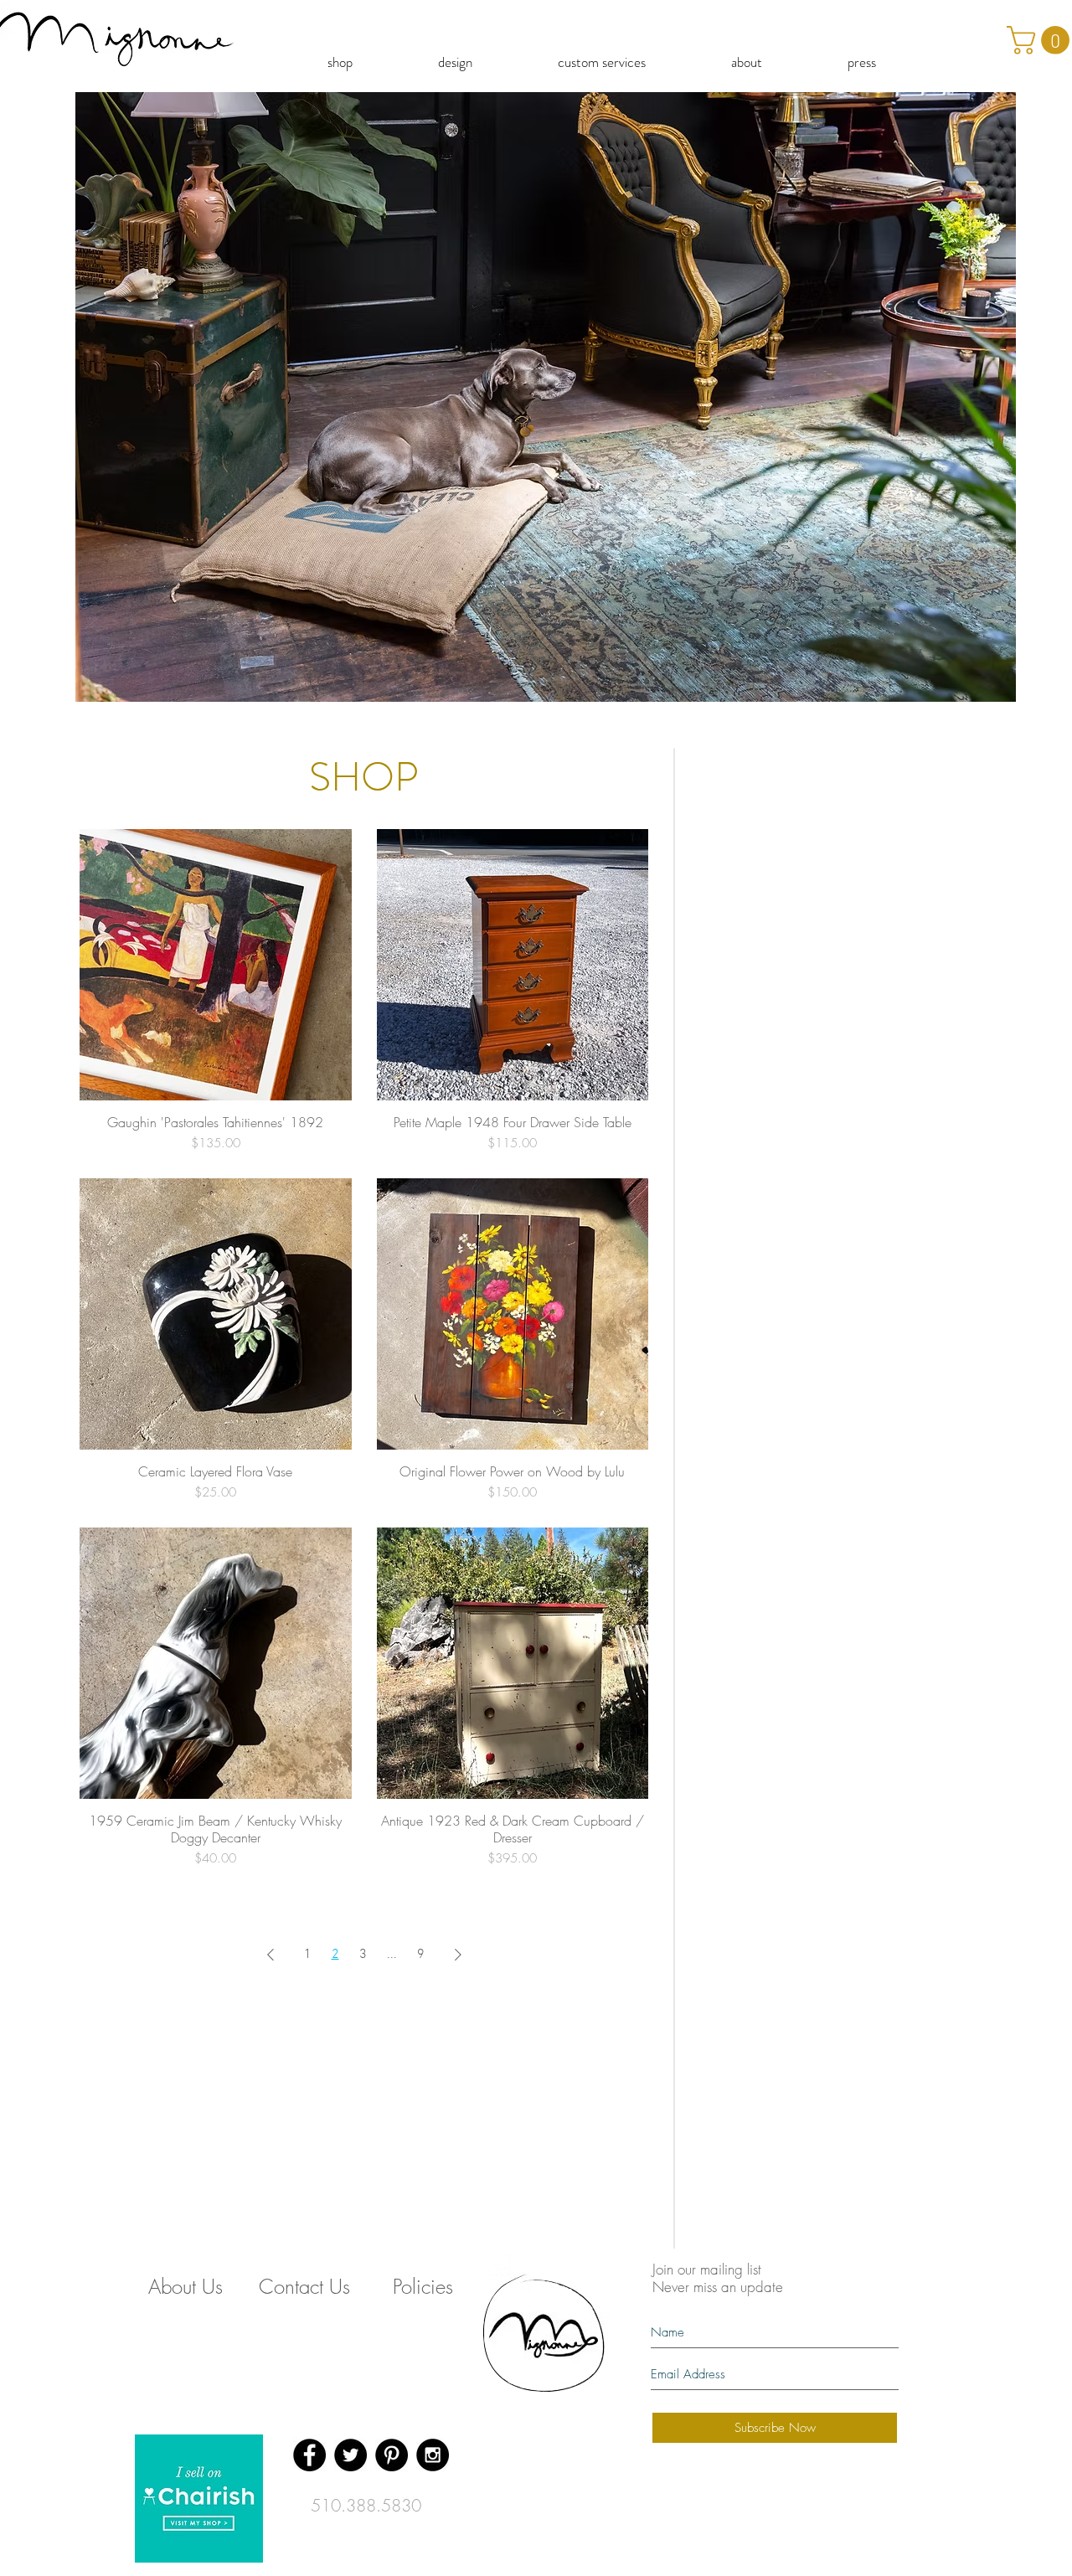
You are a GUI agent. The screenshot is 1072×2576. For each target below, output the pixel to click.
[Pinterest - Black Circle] (392, 2455)
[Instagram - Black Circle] (433, 2455)
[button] (546, 397)
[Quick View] (216, 965)
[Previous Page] (271, 1955)
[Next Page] (458, 1955)
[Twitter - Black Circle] (350, 2455)
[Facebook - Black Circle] (309, 2455)
